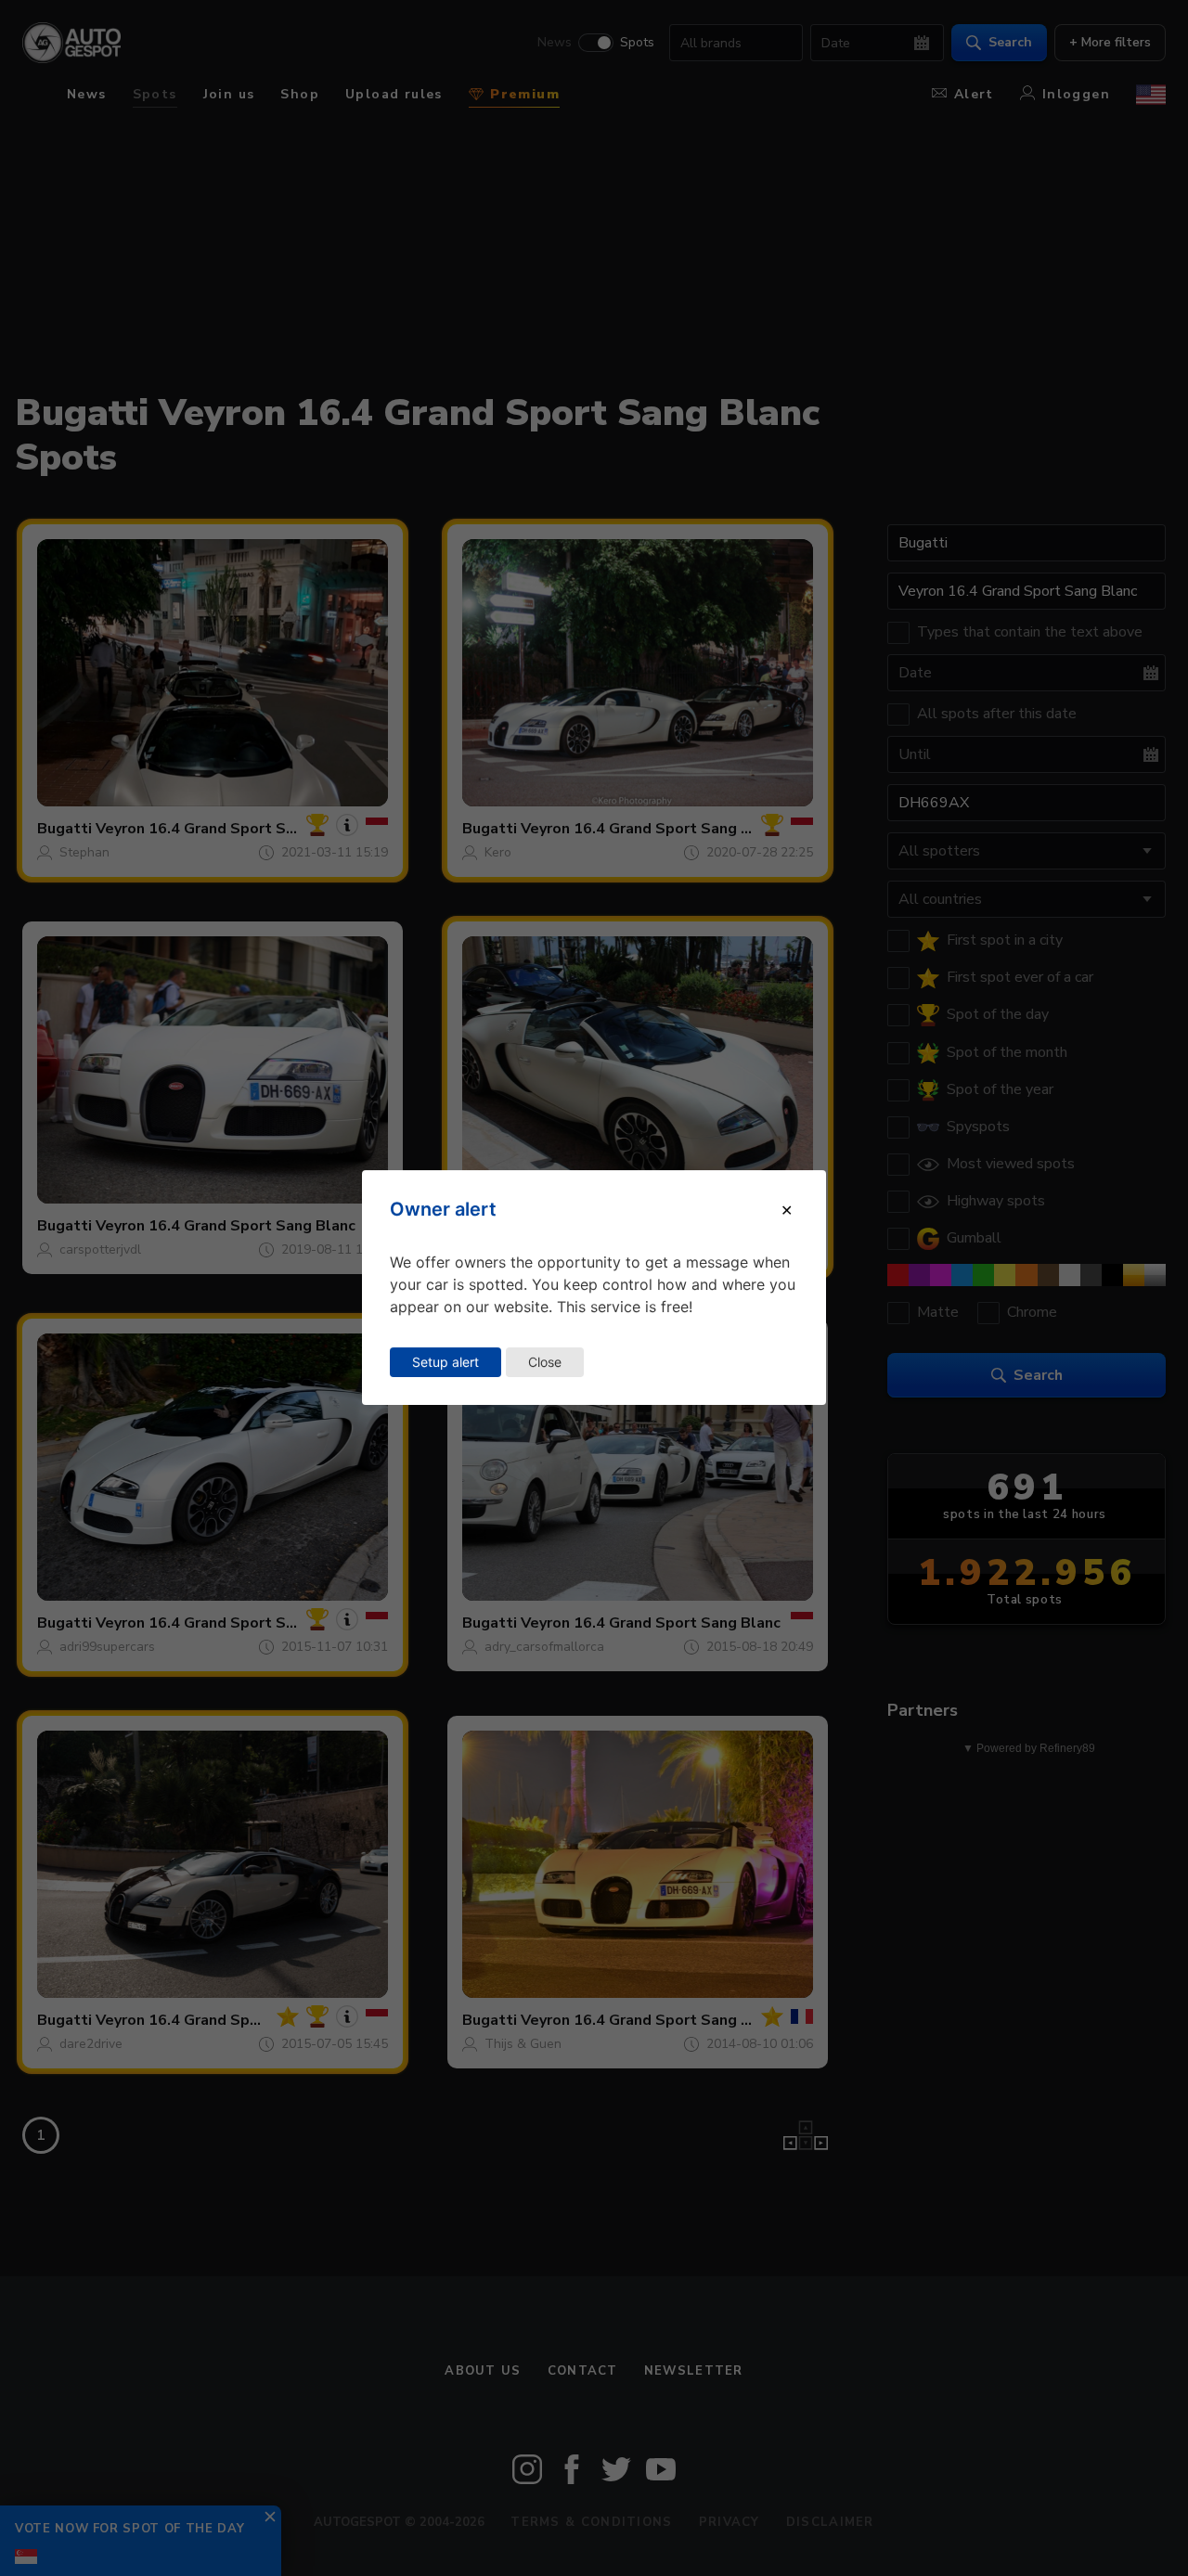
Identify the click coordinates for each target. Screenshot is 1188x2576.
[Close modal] (787, 1210)
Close (545, 1362)
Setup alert (445, 1362)
